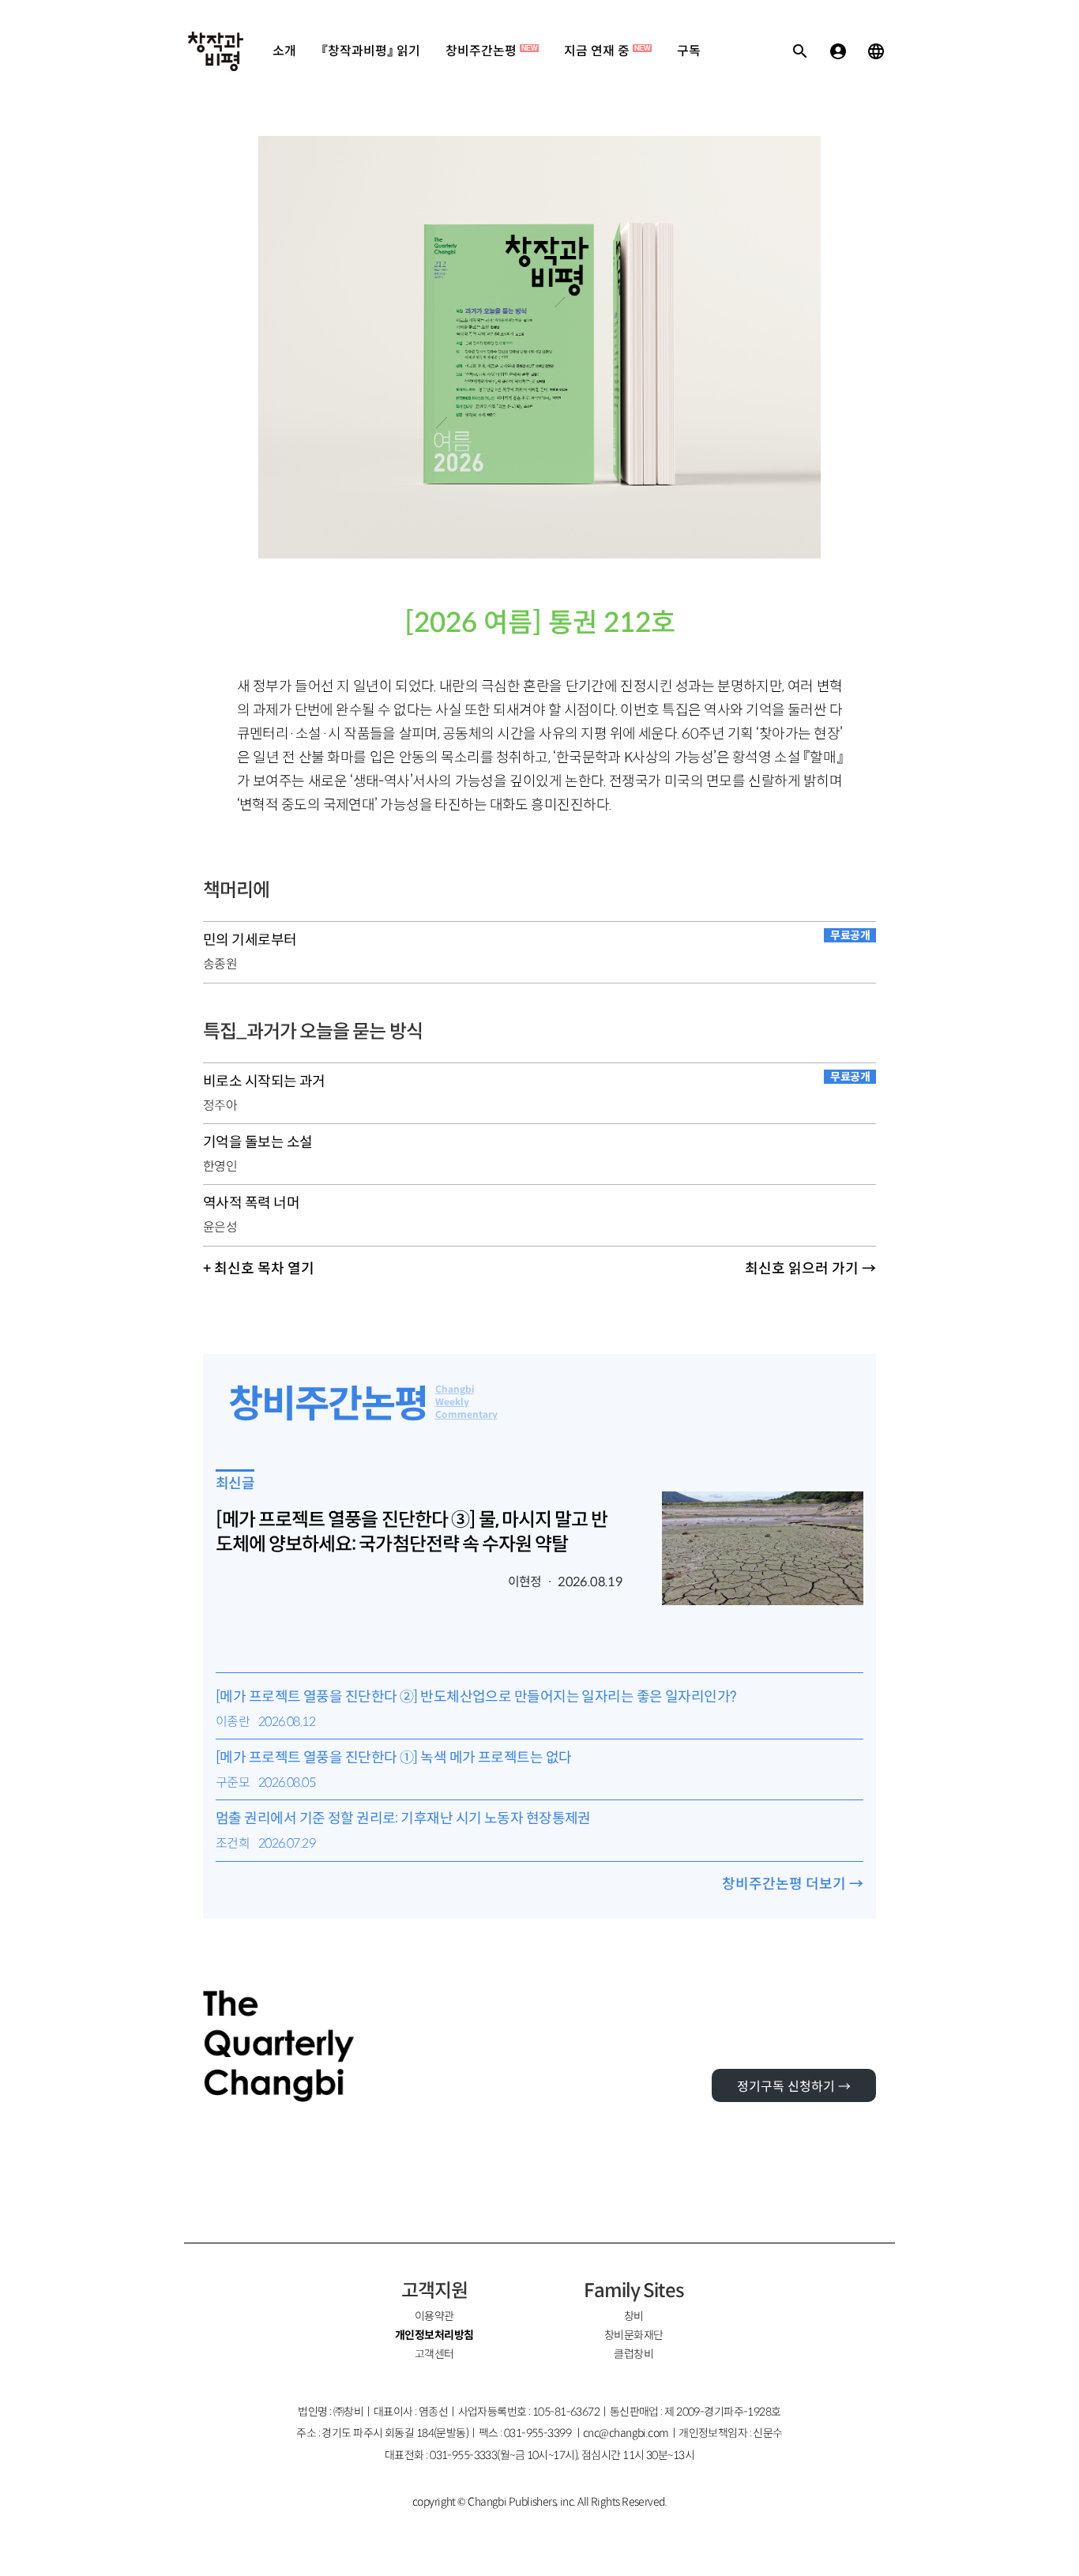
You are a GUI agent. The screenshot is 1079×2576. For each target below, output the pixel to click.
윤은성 (220, 1227)
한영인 (220, 1166)
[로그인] (838, 51)
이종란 (233, 1722)
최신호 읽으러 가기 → (810, 1269)
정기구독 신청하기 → (794, 2087)
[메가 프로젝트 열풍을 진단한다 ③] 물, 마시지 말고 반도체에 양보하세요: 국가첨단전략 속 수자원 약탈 (412, 1532)
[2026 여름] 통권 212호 (540, 623)
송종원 (220, 964)
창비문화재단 (634, 2335)
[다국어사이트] (876, 51)
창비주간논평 (491, 51)
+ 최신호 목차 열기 (259, 1269)
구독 (689, 51)
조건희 (233, 1843)
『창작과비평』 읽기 (371, 51)
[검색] (800, 51)
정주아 (220, 1106)
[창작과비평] (216, 51)
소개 (284, 51)
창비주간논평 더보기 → (793, 1884)
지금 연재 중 (607, 51)
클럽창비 (633, 2354)
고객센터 (434, 2354)
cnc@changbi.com (626, 2433)
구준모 (233, 1783)
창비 (634, 2316)
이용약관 (434, 2316)
